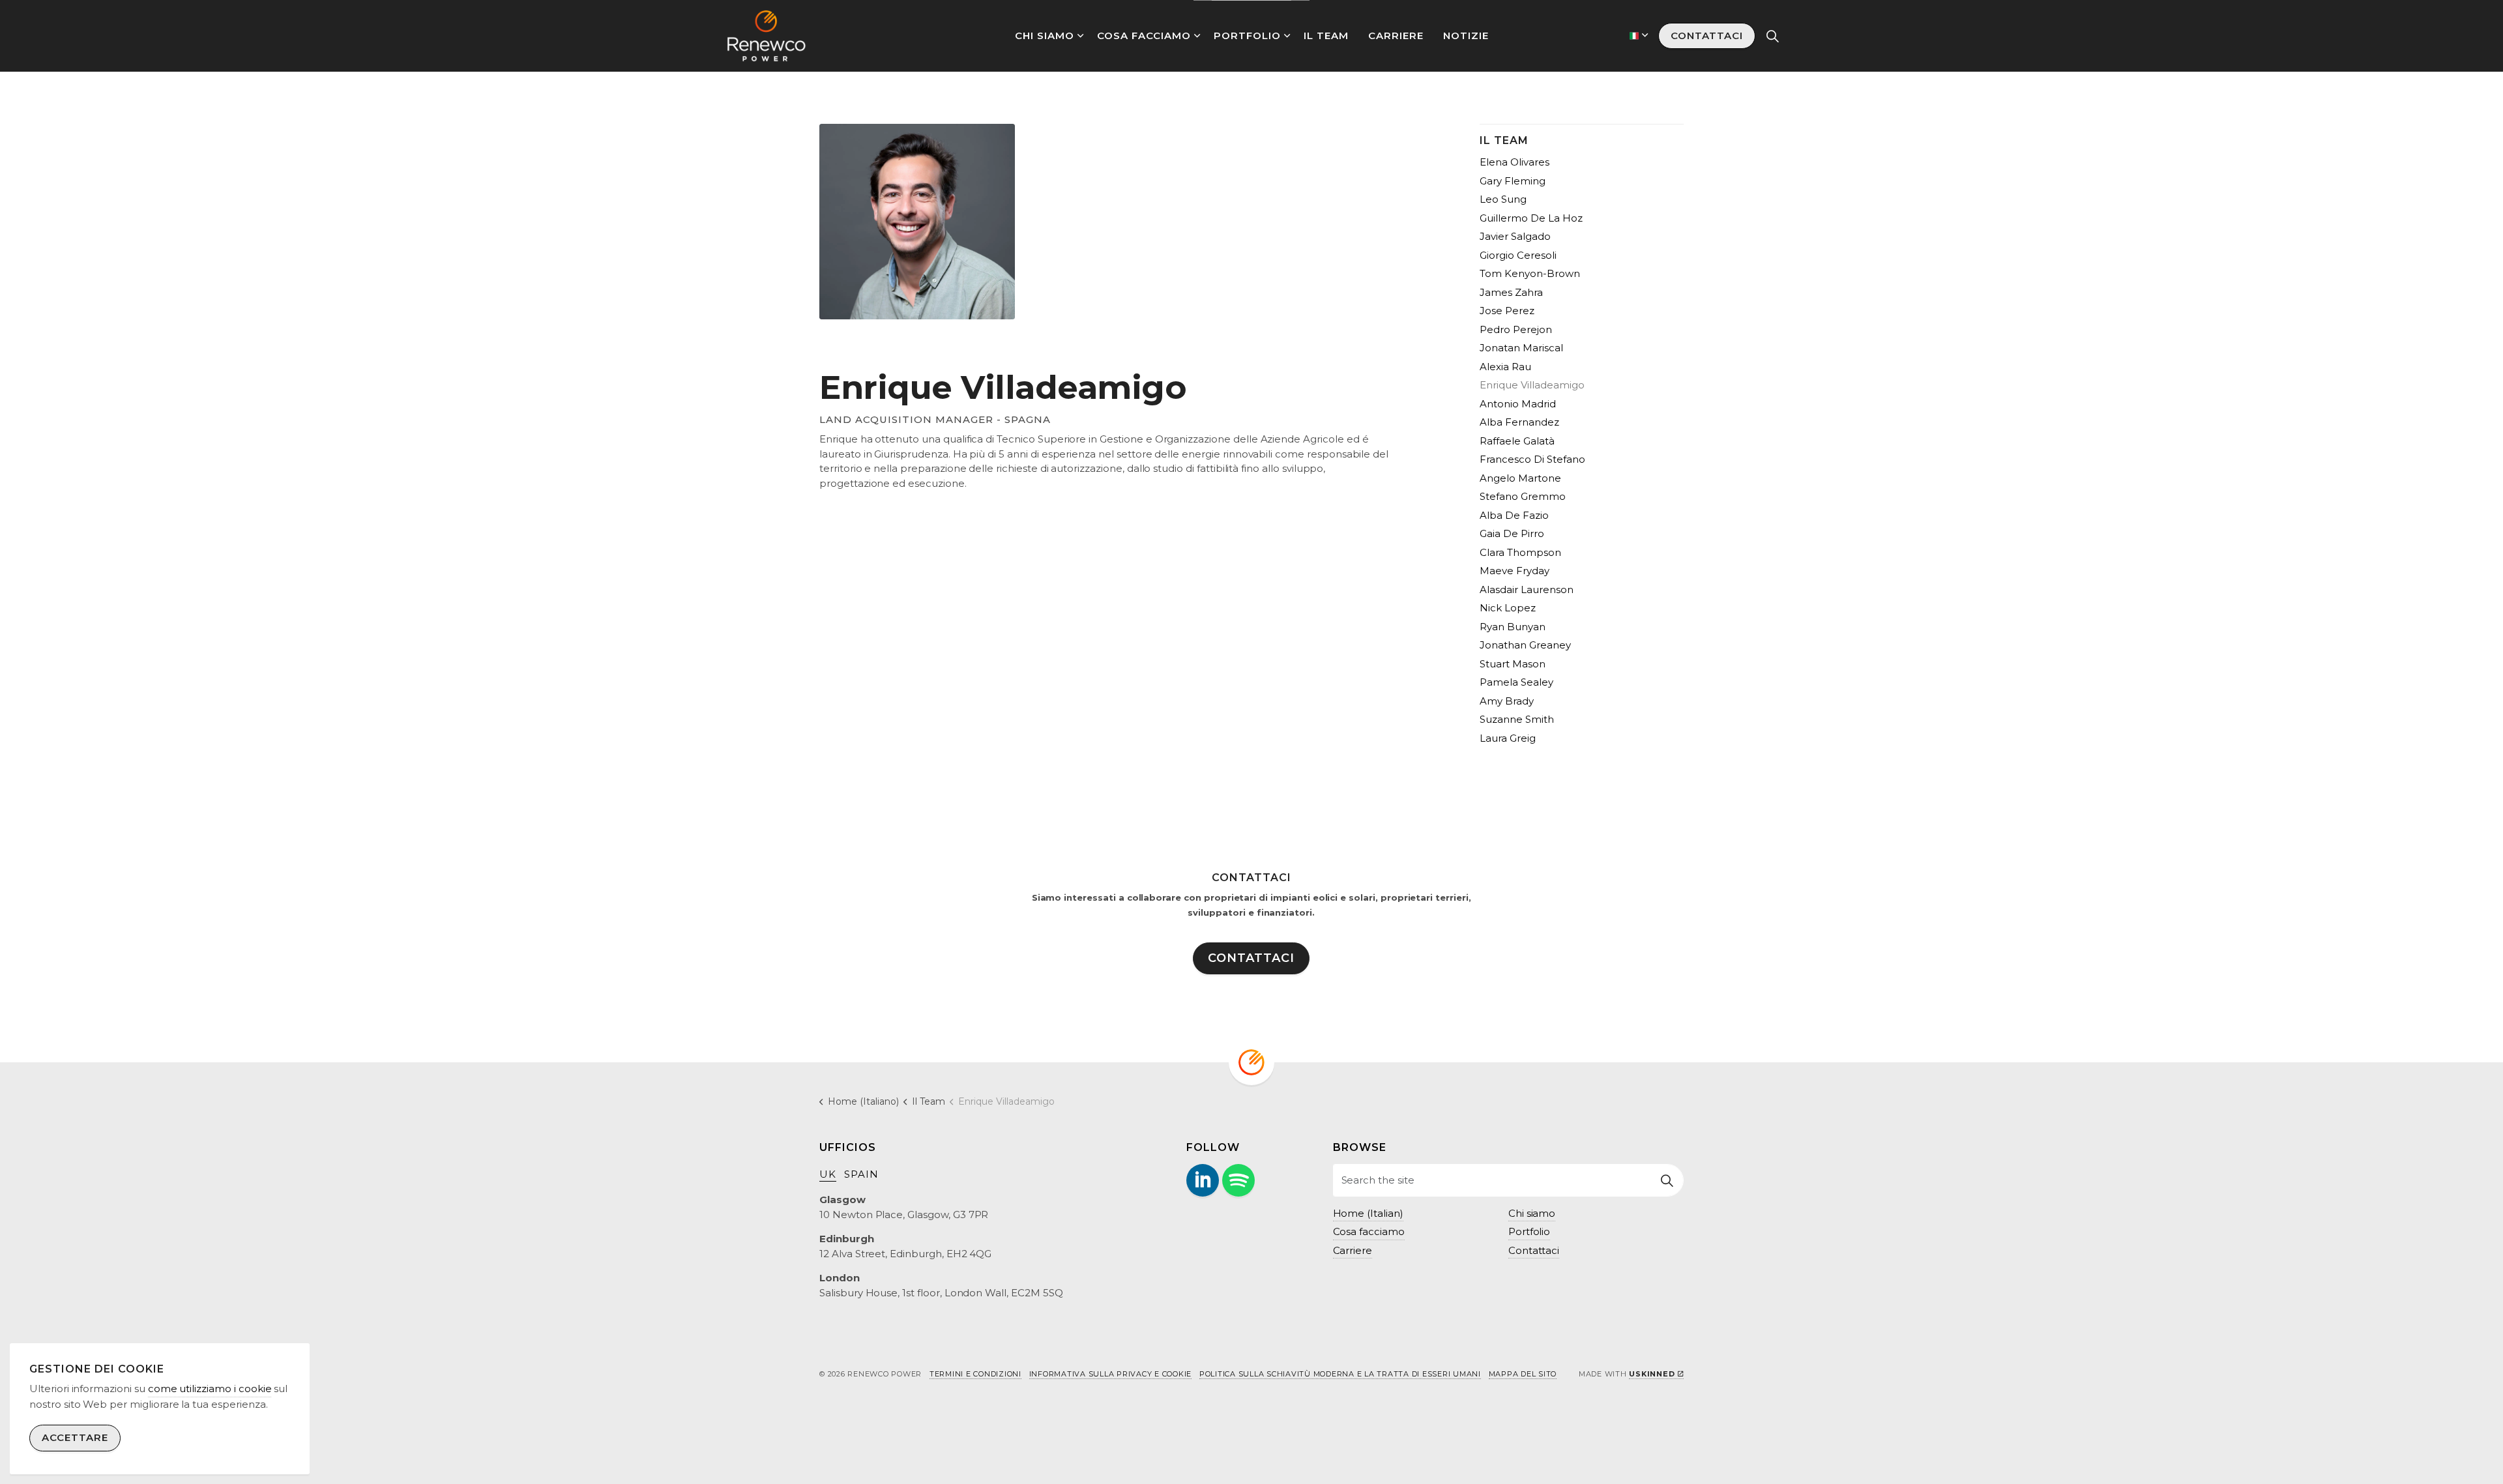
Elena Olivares (1515, 162)
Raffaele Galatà (1517, 441)
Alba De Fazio (1514, 515)
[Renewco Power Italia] (767, 36)
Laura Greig (1508, 738)
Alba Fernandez (1519, 422)
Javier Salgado (1515, 236)
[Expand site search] (1772, 36)
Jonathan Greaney (1525, 645)
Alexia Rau (1505, 367)
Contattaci (1707, 36)
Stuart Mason (1513, 664)
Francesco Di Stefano (1532, 459)
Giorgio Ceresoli (1518, 255)
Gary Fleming (1513, 181)
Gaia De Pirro (1512, 533)
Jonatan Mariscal (1521, 348)
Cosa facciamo (1144, 36)
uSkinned (1652, 1374)
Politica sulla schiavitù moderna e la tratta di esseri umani (1340, 1374)
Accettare (75, 1438)
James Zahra (1511, 292)
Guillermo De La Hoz (1531, 218)
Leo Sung (1503, 199)
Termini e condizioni (975, 1374)
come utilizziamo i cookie (210, 1389)
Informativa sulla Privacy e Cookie (1111, 1374)
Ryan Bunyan (1513, 627)
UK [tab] (828, 1174)
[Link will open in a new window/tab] (1203, 1180)
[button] (1667, 1180)
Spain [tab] (861, 1174)
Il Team (1326, 36)
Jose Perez (1507, 311)
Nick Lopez (1508, 608)
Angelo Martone (1520, 478)
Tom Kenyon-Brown (1530, 273)
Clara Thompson (1520, 552)
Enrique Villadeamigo (1532, 385)
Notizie (1466, 36)
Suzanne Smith (1517, 719)
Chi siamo (1045, 36)
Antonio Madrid (1518, 404)
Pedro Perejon (1516, 329)
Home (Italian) (1368, 1213)
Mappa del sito (1523, 1374)
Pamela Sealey (1516, 682)
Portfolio (1247, 36)
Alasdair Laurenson (1527, 589)
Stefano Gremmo (1523, 496)
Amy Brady (1507, 701)
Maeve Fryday (1515, 571)
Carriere (1396, 36)
